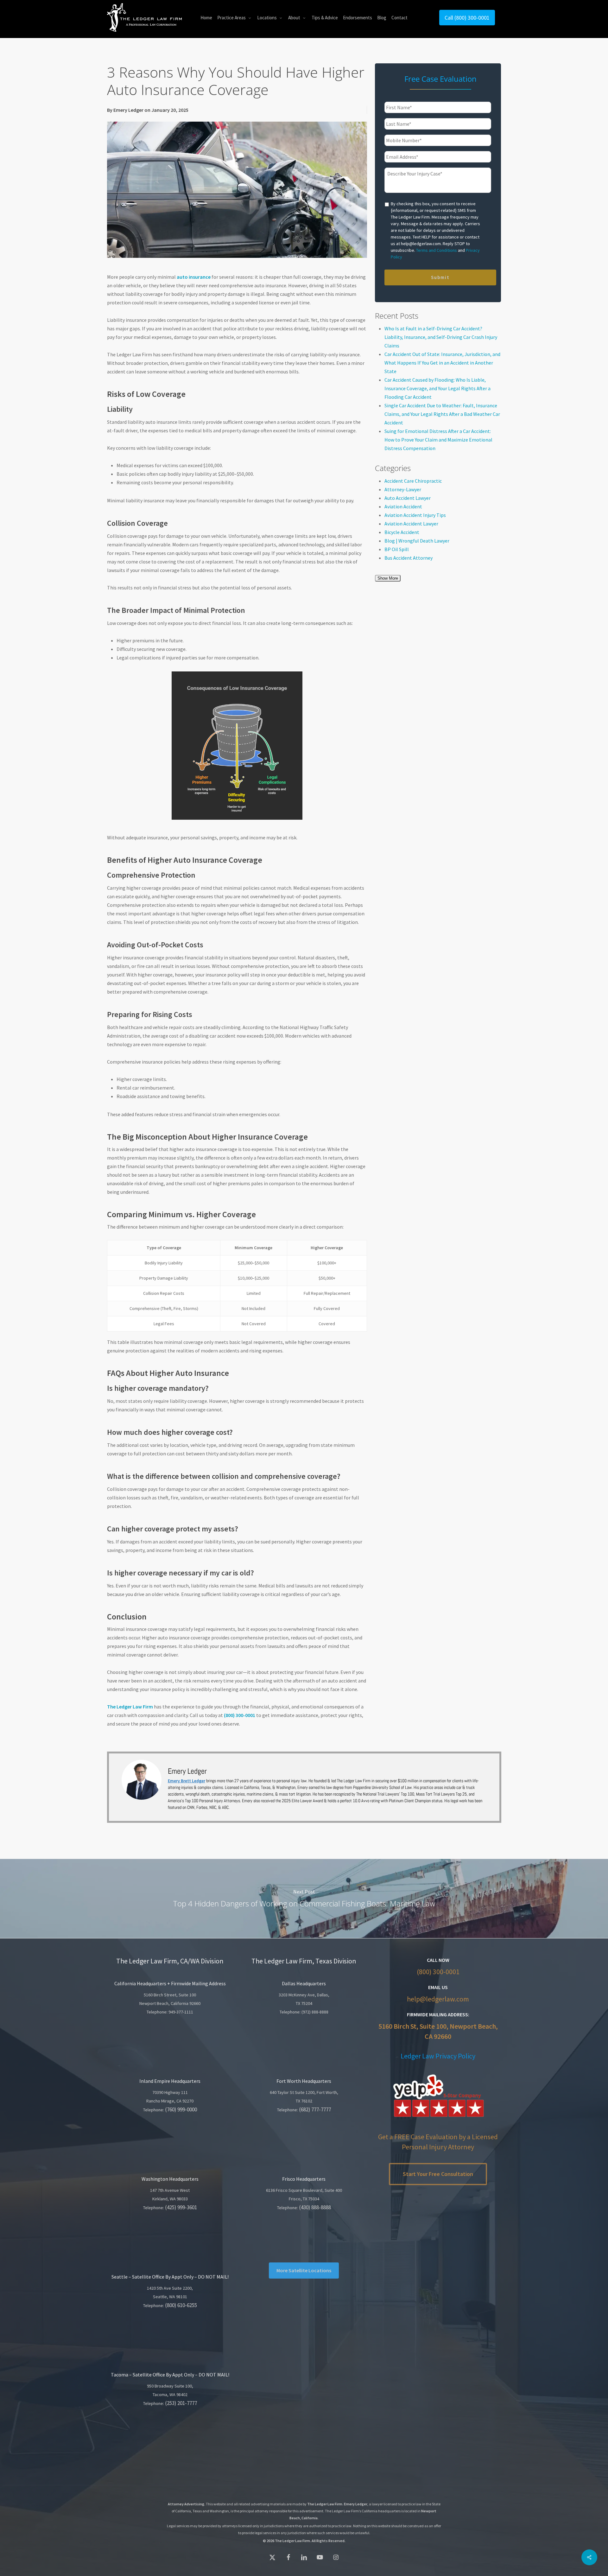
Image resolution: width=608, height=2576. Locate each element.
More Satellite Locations (304, 2270)
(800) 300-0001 (438, 1972)
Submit (440, 277)
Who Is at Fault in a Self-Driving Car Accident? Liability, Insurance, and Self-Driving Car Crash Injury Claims (441, 337)
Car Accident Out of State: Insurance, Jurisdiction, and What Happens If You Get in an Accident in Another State (442, 363)
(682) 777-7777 (315, 2109)
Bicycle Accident (402, 532)
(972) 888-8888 (315, 2012)
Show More (388, 578)
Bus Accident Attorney (408, 558)
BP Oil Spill (397, 549)
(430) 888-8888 (315, 2207)
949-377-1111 (181, 2012)
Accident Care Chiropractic (413, 481)
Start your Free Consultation (438, 2174)
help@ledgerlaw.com (438, 1999)
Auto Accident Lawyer (408, 498)
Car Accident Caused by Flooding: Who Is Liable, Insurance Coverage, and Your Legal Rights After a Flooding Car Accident (437, 388)
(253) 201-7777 (181, 2403)
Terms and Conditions (437, 250)
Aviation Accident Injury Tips (415, 515)
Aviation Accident (403, 506)
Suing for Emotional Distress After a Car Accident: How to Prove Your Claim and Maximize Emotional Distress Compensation (438, 440)
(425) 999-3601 (181, 2207)
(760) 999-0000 (181, 2109)
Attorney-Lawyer (403, 489)
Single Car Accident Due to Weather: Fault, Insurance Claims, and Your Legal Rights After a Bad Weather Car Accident (442, 414)
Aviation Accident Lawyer (411, 524)
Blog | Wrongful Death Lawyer (417, 541)
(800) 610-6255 (181, 2305)
